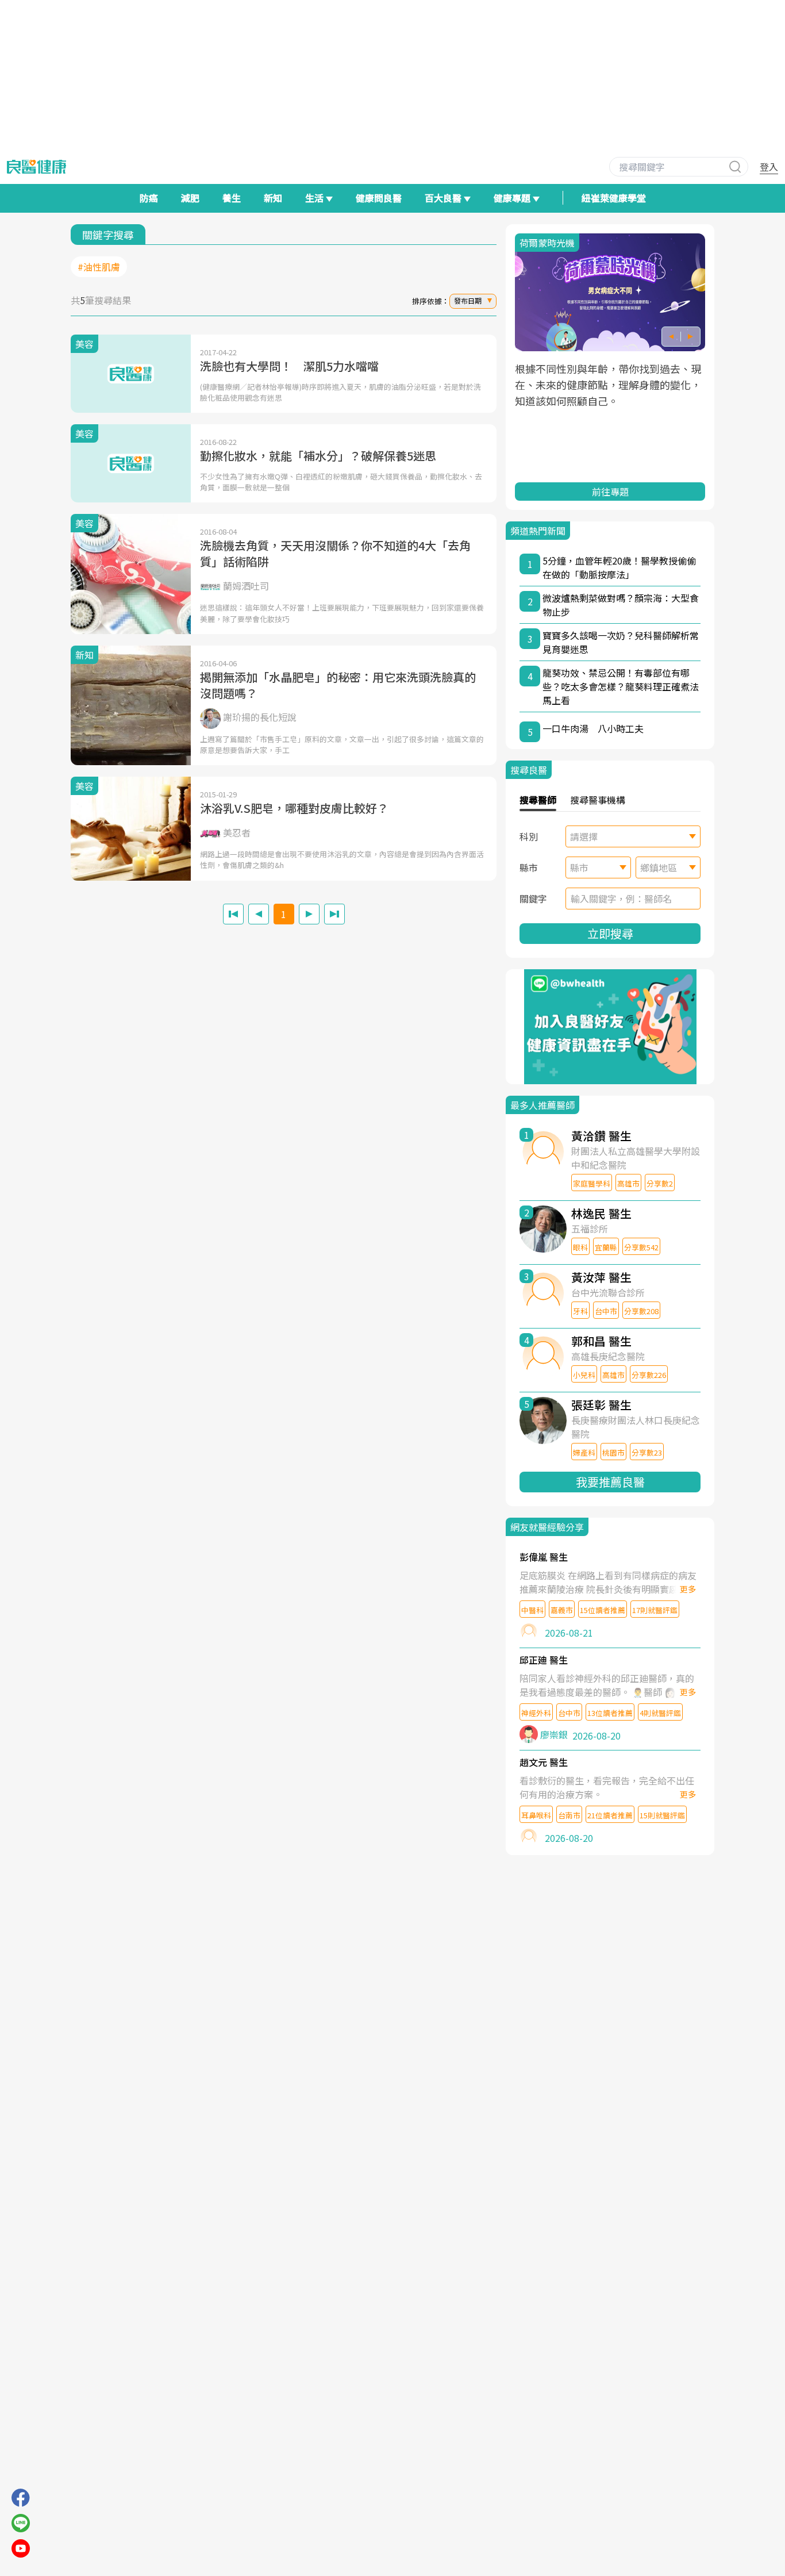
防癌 (149, 198)
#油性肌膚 (99, 267)
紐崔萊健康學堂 (614, 198)
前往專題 (610, 492)
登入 (769, 167)
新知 (273, 198)
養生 (232, 198)
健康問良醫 (379, 198)
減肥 (190, 198)
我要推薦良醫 (610, 1482)
